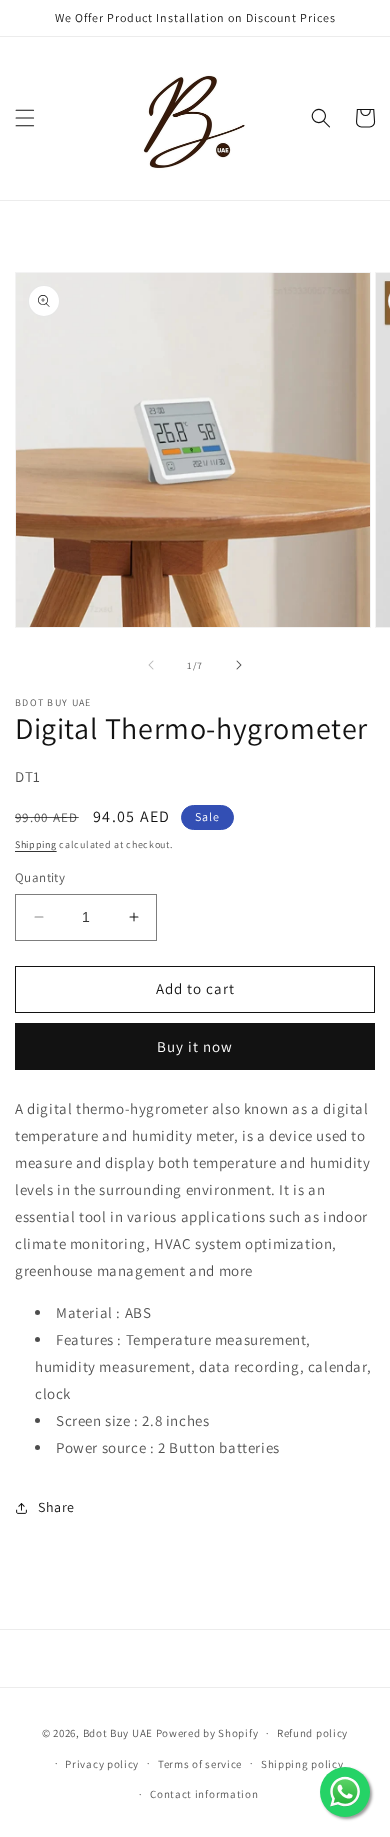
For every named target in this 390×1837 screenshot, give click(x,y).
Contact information (204, 1794)
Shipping (36, 844)
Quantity (40, 877)
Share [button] (56, 1507)
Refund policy (312, 1733)
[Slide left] (151, 665)
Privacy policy (102, 1764)
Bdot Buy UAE (118, 1733)
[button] (25, 118)
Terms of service (200, 1764)
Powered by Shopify (207, 1733)
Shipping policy (302, 1764)
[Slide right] (239, 665)
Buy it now (195, 1046)
